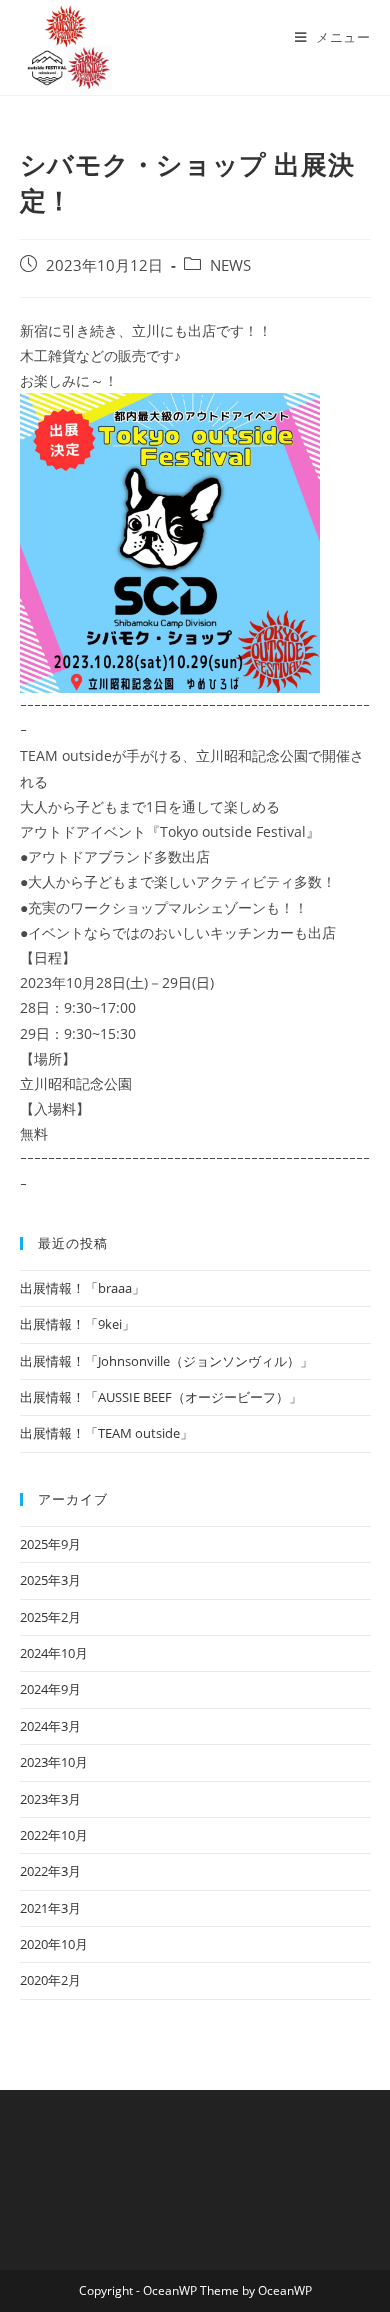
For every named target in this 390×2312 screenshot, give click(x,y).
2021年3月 (50, 1908)
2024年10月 (54, 1653)
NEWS (230, 265)
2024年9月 (50, 1689)
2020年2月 (50, 1980)
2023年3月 (50, 1799)
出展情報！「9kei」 (77, 1324)
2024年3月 (50, 1726)
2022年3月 (50, 1871)
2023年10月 (54, 1762)
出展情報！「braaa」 (82, 1288)
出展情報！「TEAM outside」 (106, 1433)
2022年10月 (54, 1835)
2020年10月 (54, 1944)
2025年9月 (50, 1544)
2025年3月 (50, 1580)
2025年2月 (50, 1617)
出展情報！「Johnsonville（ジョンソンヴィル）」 (166, 1361)
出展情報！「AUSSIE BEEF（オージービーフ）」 (161, 1397)
